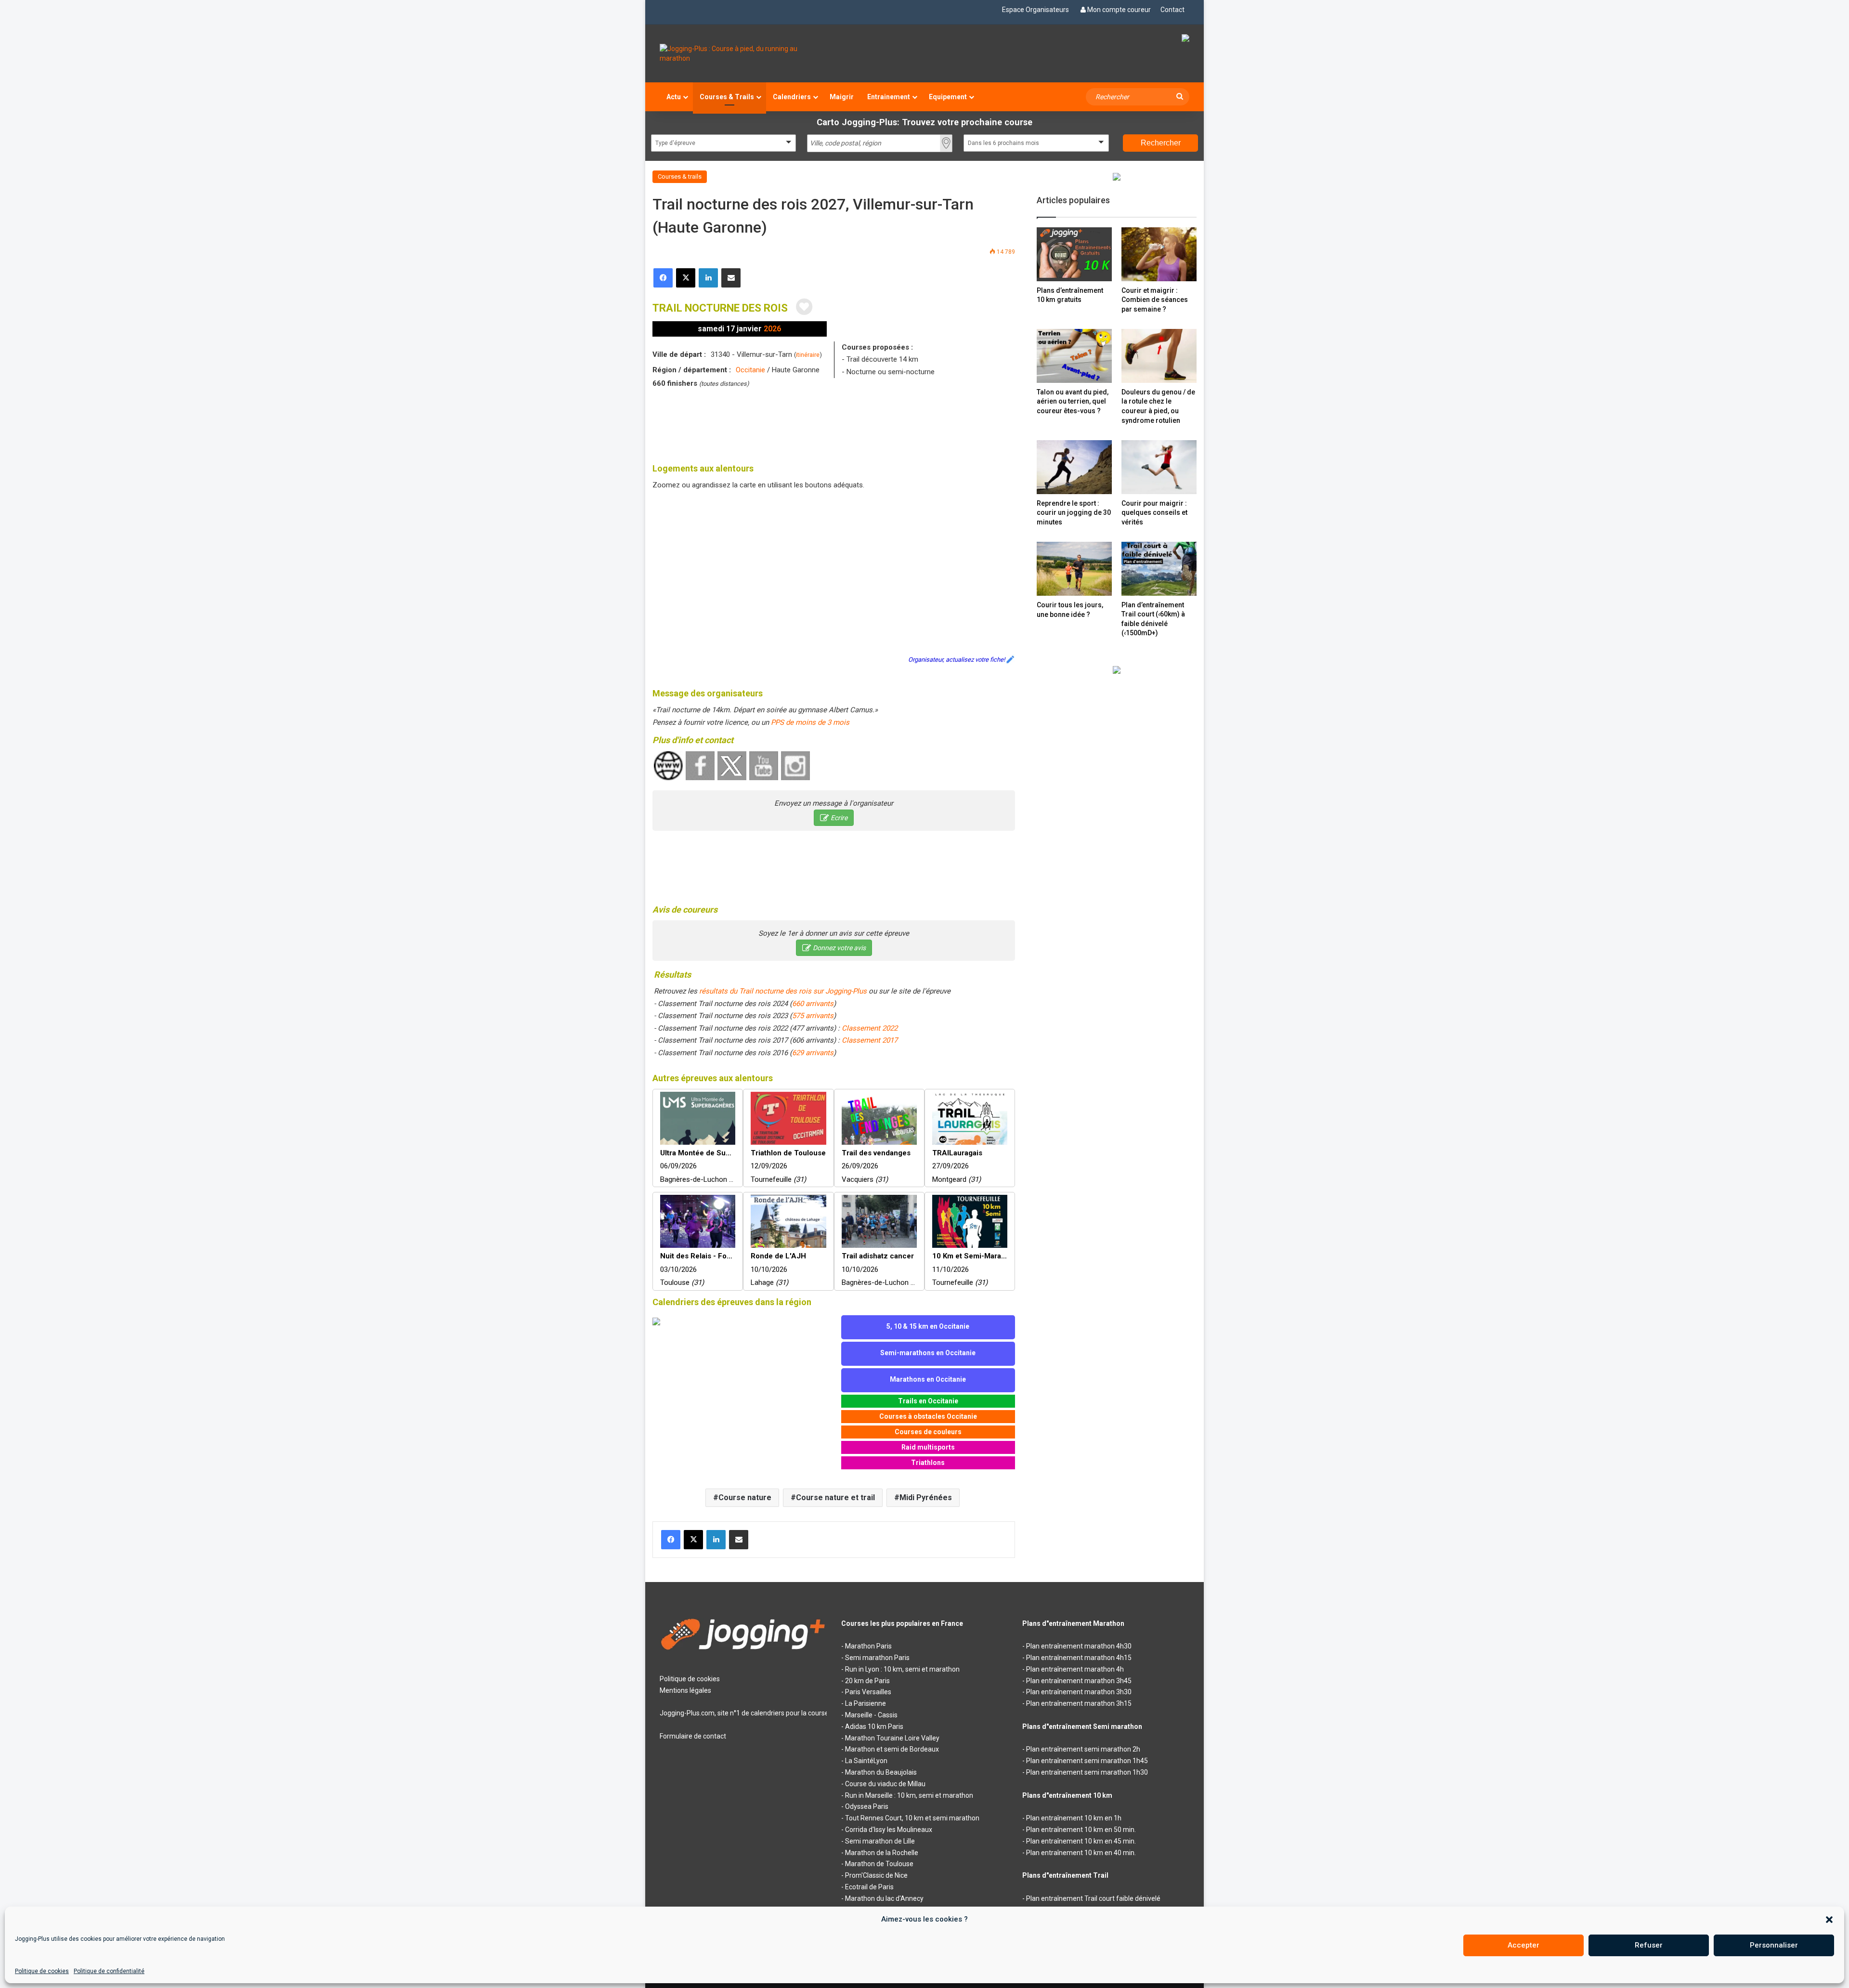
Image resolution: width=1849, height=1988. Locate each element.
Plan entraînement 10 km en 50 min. (1081, 1830)
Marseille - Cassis (871, 1715)
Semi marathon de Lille (880, 1841)
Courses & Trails (727, 97)
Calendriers (792, 97)
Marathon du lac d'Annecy (884, 1898)
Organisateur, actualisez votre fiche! (957, 660)
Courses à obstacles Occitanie (928, 1416)
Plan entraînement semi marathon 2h (1083, 1749)
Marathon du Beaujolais (881, 1772)
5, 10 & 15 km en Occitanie (928, 1326)
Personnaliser (1774, 1945)
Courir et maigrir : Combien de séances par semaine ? (1155, 300)
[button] (1829, 1920)
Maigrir (842, 97)
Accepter (1523, 1945)
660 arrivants (813, 1004)
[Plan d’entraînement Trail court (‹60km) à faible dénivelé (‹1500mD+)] (1159, 569)
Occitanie (750, 370)
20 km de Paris (867, 1681)
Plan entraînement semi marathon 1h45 (1087, 1761)
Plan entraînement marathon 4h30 (1079, 1646)
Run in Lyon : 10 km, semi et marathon (902, 1669)
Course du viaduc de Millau (885, 1784)
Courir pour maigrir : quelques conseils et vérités (1154, 513)
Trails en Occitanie (928, 1401)
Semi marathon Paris (877, 1658)
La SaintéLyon (866, 1761)
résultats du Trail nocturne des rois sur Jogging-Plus (783, 991)
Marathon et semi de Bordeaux (892, 1749)
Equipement (948, 97)
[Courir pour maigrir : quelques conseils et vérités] (1159, 467)
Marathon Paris (868, 1646)
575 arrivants (813, 1016)
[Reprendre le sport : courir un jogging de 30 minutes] (1074, 467)
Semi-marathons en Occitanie (928, 1353)
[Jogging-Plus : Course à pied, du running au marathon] (743, 53)
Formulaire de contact (693, 1736)
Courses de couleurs (928, 1432)
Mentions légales (685, 1690)
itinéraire (808, 355)
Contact (1172, 10)
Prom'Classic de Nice (876, 1875)
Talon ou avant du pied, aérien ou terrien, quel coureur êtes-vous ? (1073, 401)
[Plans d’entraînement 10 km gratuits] (1074, 254)
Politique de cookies (42, 1971)
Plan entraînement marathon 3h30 (1079, 1692)
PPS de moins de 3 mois (810, 722)
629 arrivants (813, 1053)
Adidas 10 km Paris (874, 1726)
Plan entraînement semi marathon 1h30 (1087, 1772)
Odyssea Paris (867, 1806)
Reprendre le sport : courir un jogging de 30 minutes (1074, 513)
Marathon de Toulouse (879, 1864)
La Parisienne (866, 1703)
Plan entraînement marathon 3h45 (1079, 1681)
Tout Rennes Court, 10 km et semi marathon (912, 1818)
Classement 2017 (870, 1040)
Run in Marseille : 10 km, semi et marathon (909, 1795)
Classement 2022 (870, 1028)
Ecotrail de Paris (869, 1887)
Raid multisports (928, 1447)
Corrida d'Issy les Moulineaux (889, 1830)
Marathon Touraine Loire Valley (892, 1738)
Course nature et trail (835, 1498)
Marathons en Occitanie (928, 1379)
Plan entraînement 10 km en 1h (1074, 1818)
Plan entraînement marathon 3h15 (1079, 1703)
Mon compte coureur (1119, 10)
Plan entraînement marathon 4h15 (1079, 1658)
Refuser (1649, 1945)
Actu (674, 97)
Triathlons (928, 1463)
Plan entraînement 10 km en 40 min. (1081, 1853)
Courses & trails (680, 177)
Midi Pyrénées (926, 1498)
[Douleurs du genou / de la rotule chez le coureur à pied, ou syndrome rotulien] (1159, 356)
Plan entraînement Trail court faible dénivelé (1093, 1898)
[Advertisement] (834, 424)
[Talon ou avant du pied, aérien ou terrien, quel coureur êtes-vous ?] (1074, 356)
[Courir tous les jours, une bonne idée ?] (1074, 569)
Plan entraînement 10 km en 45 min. (1081, 1841)
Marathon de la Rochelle (882, 1853)
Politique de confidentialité (109, 1971)
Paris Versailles (868, 1692)
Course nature (745, 1498)
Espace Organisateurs (1035, 10)
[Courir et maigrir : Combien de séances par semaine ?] (1159, 254)
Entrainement (889, 97)
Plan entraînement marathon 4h (1075, 1669)
